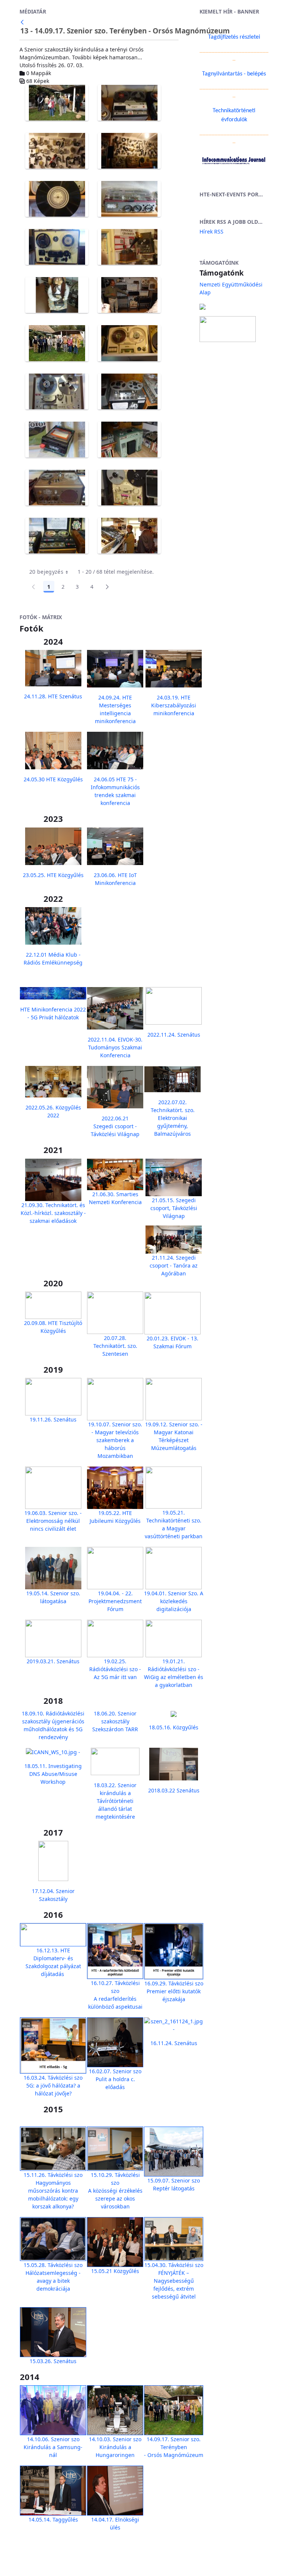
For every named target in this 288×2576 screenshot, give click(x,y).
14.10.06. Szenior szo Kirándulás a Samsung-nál (53, 2447)
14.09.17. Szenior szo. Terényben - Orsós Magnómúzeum (174, 2447)
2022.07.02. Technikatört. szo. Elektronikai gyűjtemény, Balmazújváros (173, 1118)
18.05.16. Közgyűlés (174, 1727)
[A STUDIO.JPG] (129, 295)
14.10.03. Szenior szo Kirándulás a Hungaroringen (115, 2447)
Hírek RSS (211, 231)
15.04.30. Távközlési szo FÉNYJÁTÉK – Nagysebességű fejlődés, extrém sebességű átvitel (174, 2281)
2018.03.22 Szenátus (174, 1790)
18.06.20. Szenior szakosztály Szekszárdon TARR (115, 1721)
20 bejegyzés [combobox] (46, 572)
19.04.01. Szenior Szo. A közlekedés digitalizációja (174, 1601)
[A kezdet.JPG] (129, 247)
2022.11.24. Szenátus (174, 1035)
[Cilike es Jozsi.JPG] (129, 536)
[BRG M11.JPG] (57, 536)
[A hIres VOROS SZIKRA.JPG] (57, 247)
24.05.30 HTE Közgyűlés (53, 779)
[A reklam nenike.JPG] (57, 295)
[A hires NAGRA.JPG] (129, 199)
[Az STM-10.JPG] (129, 440)
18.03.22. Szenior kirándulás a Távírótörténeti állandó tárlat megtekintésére (115, 1801)
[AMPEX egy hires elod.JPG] (129, 392)
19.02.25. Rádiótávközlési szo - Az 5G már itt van (115, 1669)
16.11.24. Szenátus (174, 2043)
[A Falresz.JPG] (129, 151)
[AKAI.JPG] (57, 392)
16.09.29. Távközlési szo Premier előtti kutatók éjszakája (174, 1991)
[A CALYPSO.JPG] (129, 103)
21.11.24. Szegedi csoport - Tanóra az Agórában (174, 1265)
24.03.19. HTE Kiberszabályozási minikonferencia (174, 705)
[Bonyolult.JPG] (129, 488)
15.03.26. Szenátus (53, 2361)
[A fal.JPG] (57, 151)
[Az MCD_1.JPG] (57, 440)
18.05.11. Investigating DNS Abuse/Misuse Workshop (53, 1774)
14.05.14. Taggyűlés (53, 2519)
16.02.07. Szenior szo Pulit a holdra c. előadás (115, 2079)
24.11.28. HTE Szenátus (53, 696)
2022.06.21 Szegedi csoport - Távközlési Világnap (115, 1126)
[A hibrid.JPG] (57, 199)
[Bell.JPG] (57, 488)
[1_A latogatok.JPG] (57, 103)
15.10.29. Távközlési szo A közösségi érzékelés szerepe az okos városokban (115, 2191)
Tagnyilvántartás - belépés (234, 74)
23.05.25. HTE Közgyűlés (53, 875)
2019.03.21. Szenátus (53, 1661)
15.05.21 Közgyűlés (115, 2271)
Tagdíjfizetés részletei (234, 37)
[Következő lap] (107, 587)
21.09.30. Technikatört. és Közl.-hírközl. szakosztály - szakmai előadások (53, 1213)
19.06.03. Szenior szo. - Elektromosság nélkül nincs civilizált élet (53, 1521)
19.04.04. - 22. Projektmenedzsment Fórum (115, 1601)
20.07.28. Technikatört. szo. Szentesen (115, 1346)
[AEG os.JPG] (129, 343)
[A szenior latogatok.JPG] (57, 343)
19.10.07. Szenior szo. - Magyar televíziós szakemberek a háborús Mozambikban (115, 1440)
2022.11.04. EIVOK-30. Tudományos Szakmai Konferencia (115, 1047)
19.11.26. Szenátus (53, 1419)
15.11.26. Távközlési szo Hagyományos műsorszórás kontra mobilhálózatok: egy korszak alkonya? (53, 2191)
